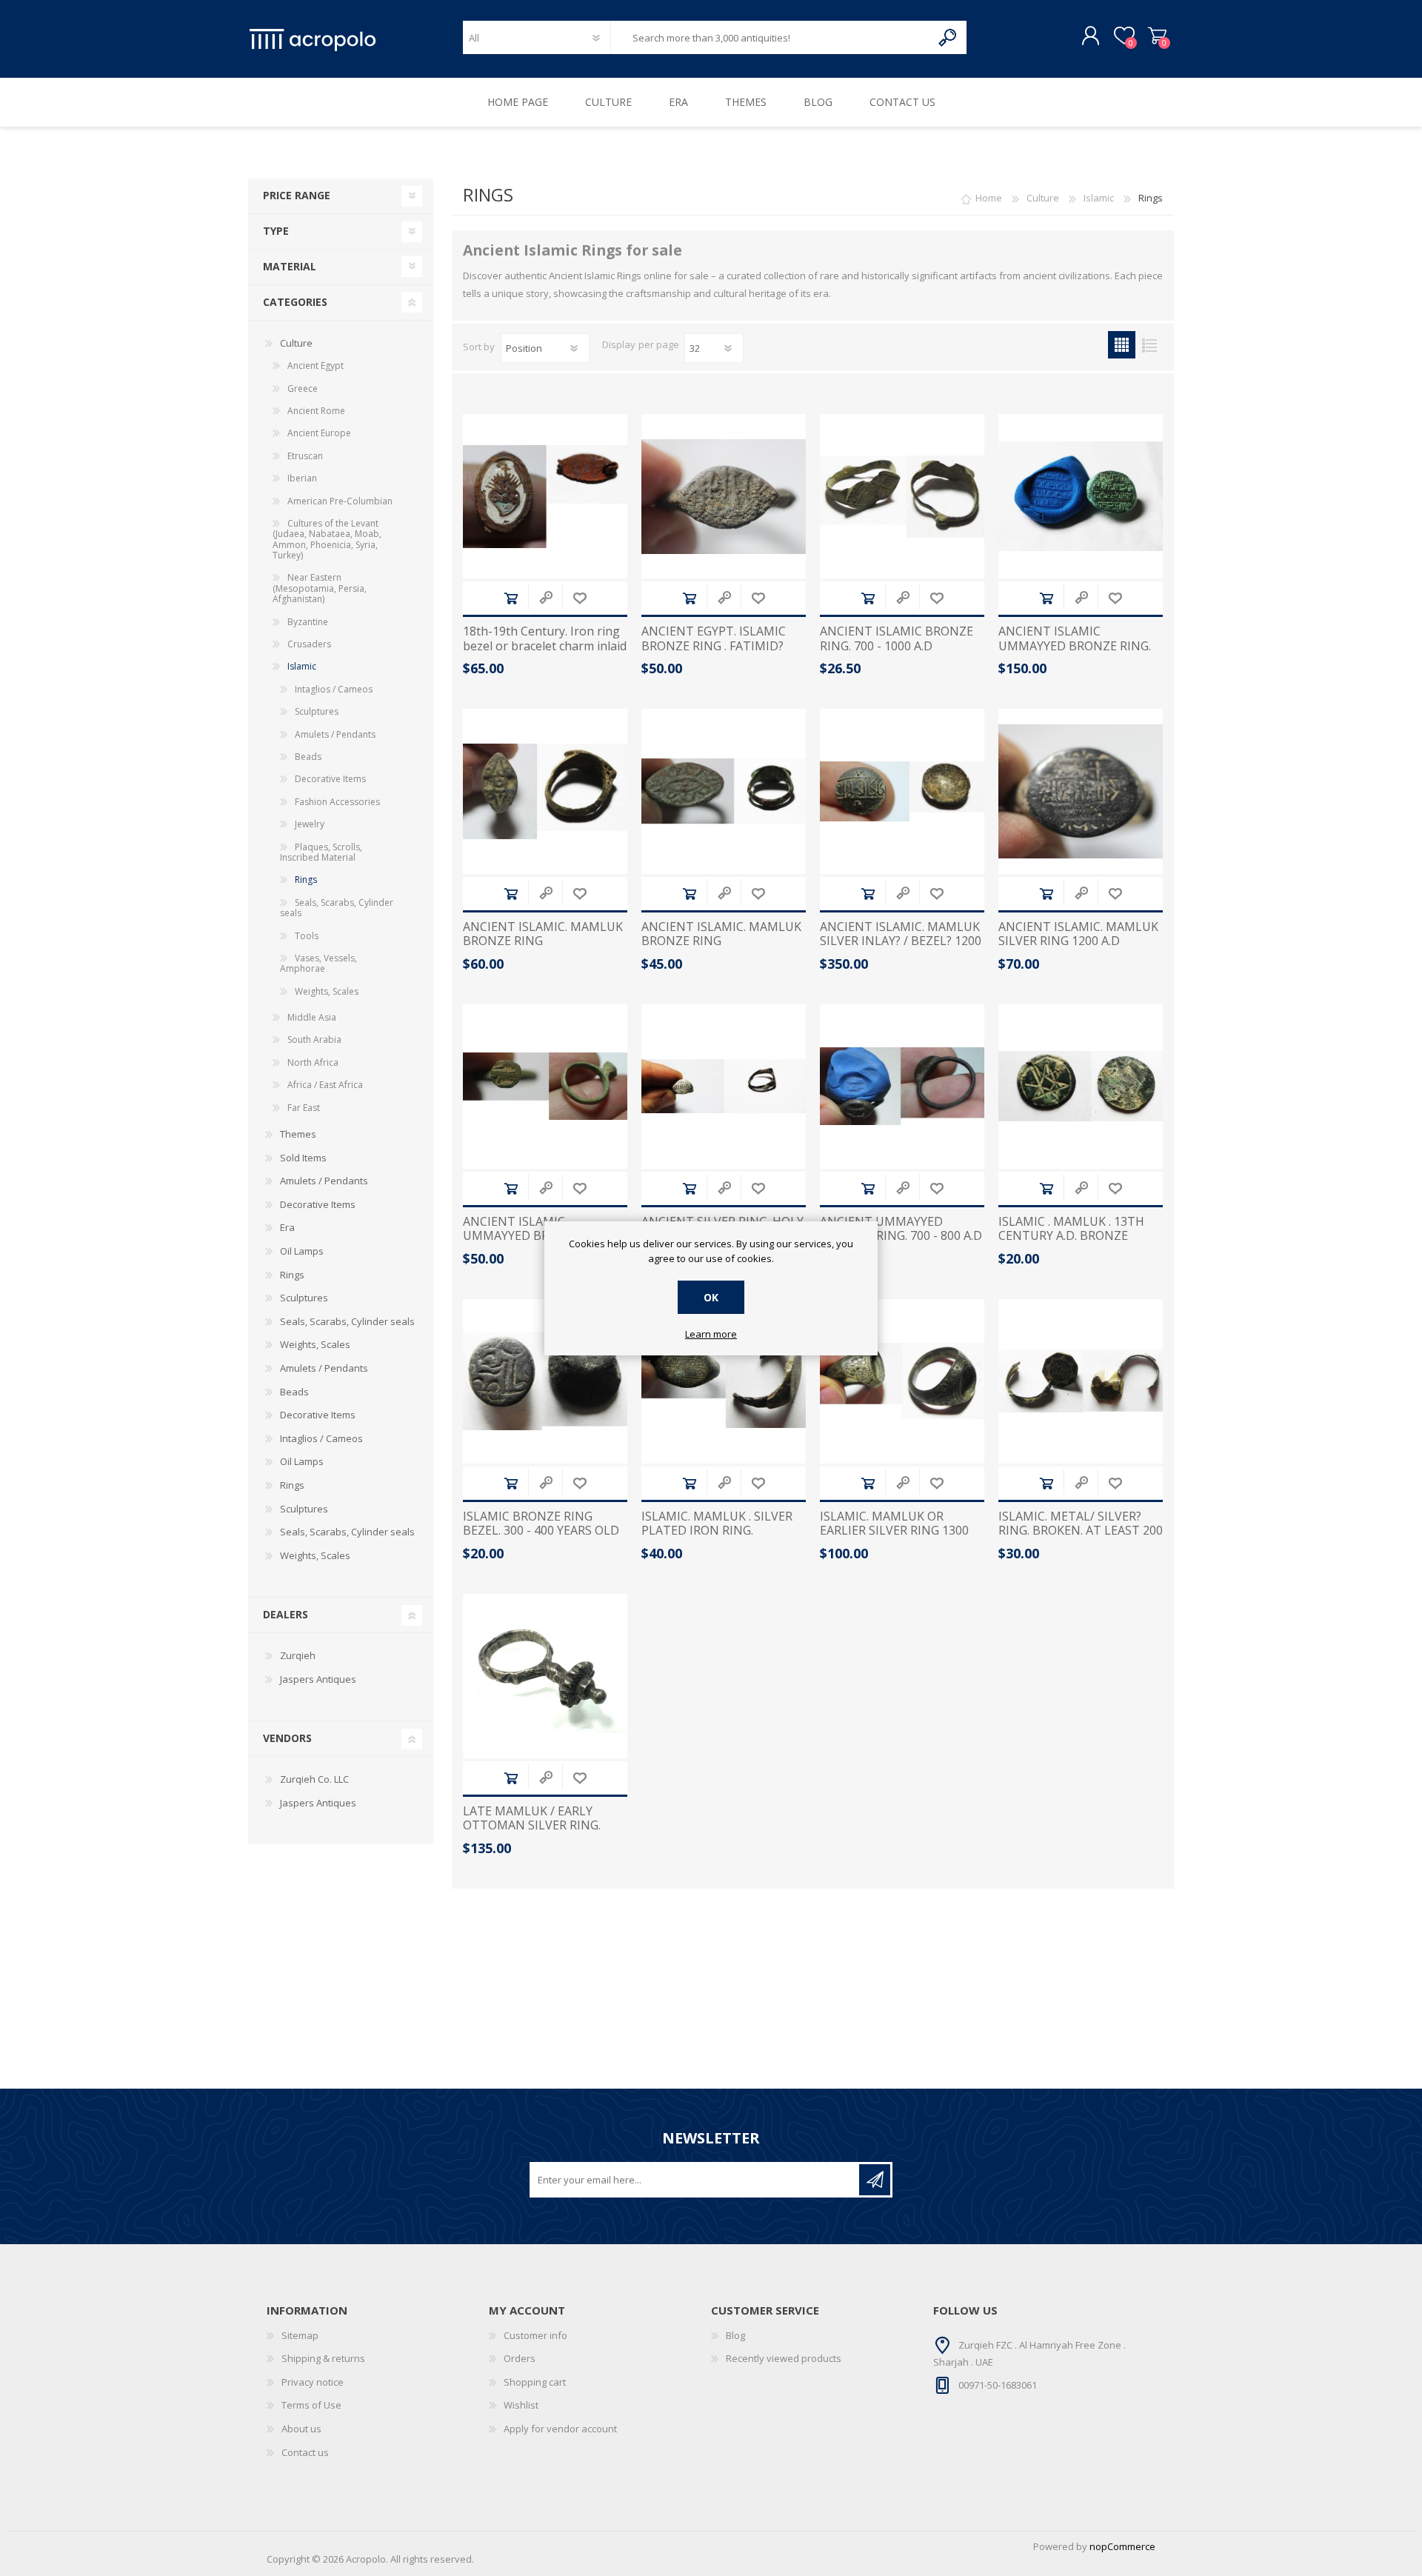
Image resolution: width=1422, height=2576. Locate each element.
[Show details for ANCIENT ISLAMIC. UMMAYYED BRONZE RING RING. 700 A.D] (545, 1087)
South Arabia (314, 1040)
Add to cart (511, 598)
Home (989, 198)
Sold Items (303, 1158)
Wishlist (521, 2405)
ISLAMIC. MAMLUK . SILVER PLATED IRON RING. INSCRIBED (717, 1531)
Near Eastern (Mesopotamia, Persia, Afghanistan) (320, 588)
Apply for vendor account (560, 2429)
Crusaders (309, 644)
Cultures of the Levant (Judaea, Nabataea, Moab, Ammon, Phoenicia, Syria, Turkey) (327, 539)
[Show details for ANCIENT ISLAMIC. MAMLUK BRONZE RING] (545, 791)
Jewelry (310, 824)
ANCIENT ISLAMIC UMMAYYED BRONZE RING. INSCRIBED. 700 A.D (1075, 646)
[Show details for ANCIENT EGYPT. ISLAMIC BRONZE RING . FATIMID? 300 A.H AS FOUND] (724, 496)
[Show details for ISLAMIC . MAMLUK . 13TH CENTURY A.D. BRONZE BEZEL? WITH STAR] (1081, 1087)
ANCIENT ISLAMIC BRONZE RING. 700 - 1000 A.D (897, 638)
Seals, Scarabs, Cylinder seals (337, 908)
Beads (308, 757)
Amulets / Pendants (335, 734)
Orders (520, 2358)
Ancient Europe (319, 433)
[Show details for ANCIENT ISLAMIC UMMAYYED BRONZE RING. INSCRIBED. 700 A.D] (1081, 496)
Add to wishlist (580, 598)
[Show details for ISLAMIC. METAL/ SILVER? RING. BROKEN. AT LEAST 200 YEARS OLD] (1081, 1381)
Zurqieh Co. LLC (314, 1779)
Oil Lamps (302, 1251)
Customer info (535, 2335)
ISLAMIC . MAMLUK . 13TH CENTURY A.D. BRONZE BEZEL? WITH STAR (1071, 1236)
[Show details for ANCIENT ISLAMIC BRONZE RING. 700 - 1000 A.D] (902, 496)
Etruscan (305, 456)
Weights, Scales (327, 991)
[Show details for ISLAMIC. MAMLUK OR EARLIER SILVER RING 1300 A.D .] (902, 1381)
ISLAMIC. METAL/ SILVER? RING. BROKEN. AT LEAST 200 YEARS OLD (1081, 1531)
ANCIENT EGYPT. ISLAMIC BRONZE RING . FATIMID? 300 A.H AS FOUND (714, 646)
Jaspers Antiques (318, 1679)
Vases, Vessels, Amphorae (318, 963)
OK (711, 1297)
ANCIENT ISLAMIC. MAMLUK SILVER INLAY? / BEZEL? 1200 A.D (901, 941)
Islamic (302, 666)
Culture (296, 343)
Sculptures (317, 711)
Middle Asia (312, 1017)
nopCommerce (1122, 2546)
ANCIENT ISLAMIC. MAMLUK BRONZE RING (543, 934)
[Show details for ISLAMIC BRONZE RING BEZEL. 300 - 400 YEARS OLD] (545, 1381)
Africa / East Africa (325, 1085)
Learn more (711, 1335)
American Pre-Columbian (340, 501)
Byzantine (308, 622)
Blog (735, 2335)
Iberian (302, 478)
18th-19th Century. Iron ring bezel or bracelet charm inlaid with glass (545, 646)
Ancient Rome (316, 411)
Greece (303, 388)
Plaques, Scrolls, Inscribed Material (321, 852)
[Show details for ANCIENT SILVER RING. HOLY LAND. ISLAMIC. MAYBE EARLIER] (724, 1087)
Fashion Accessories (337, 802)
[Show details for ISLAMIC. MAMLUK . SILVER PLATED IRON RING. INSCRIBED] (724, 1381)
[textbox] (771, 37)
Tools (307, 936)
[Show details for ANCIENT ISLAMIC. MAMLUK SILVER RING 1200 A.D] (1081, 791)
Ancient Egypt (316, 366)
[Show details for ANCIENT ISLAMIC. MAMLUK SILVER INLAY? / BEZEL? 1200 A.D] (902, 791)
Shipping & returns (323, 2358)
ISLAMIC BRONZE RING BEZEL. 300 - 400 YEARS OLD (541, 1524)
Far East (304, 1108)
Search (948, 37)
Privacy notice (313, 2382)
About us (301, 2429)
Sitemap (300, 2335)
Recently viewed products (784, 2358)
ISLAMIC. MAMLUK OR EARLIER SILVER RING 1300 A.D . (894, 1531)
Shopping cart (1157, 36)
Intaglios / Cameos (334, 689)
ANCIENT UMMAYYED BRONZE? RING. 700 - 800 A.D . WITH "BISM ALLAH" (901, 1236)
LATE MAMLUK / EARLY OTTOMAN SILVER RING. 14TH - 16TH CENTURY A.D (538, 1826)
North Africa (313, 1062)
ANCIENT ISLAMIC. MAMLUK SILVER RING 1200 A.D (1078, 934)
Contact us (305, 2452)
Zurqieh (298, 1655)
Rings (306, 880)
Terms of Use (311, 2405)
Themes (298, 1134)
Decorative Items (330, 779)
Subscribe (875, 2180)
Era (287, 1227)
